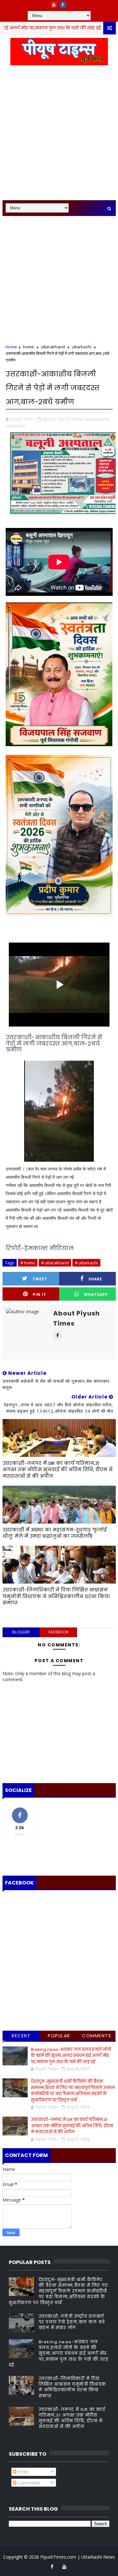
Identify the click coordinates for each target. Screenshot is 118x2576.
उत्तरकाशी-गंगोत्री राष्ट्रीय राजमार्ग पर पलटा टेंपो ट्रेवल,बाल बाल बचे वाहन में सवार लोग (72, 2322)
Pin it (39, 1294)
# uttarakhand (55, 1263)
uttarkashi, (16, 426)
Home (11, 347)
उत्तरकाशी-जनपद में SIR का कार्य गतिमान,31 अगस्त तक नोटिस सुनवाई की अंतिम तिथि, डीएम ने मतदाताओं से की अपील (58, 1470)
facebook (58, 1632)
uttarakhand (53, 347)
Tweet (40, 1279)
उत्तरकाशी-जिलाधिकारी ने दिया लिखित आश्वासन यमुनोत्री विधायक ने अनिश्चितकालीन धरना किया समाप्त (56, 1596)
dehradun (94, 28)
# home (28, 1263)
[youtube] (54, 5)
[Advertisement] (59, 136)
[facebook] (63, 5)
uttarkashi (81, 347)
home (28, 347)
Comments (97, 2036)
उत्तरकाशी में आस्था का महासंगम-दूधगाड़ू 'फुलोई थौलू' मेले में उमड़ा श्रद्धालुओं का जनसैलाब (55, 1533)
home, (78, 419)
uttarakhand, (97, 419)
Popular (59, 2036)
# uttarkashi (86, 1263)
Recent (21, 2036)
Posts (23, 2472)
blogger (21, 1632)
